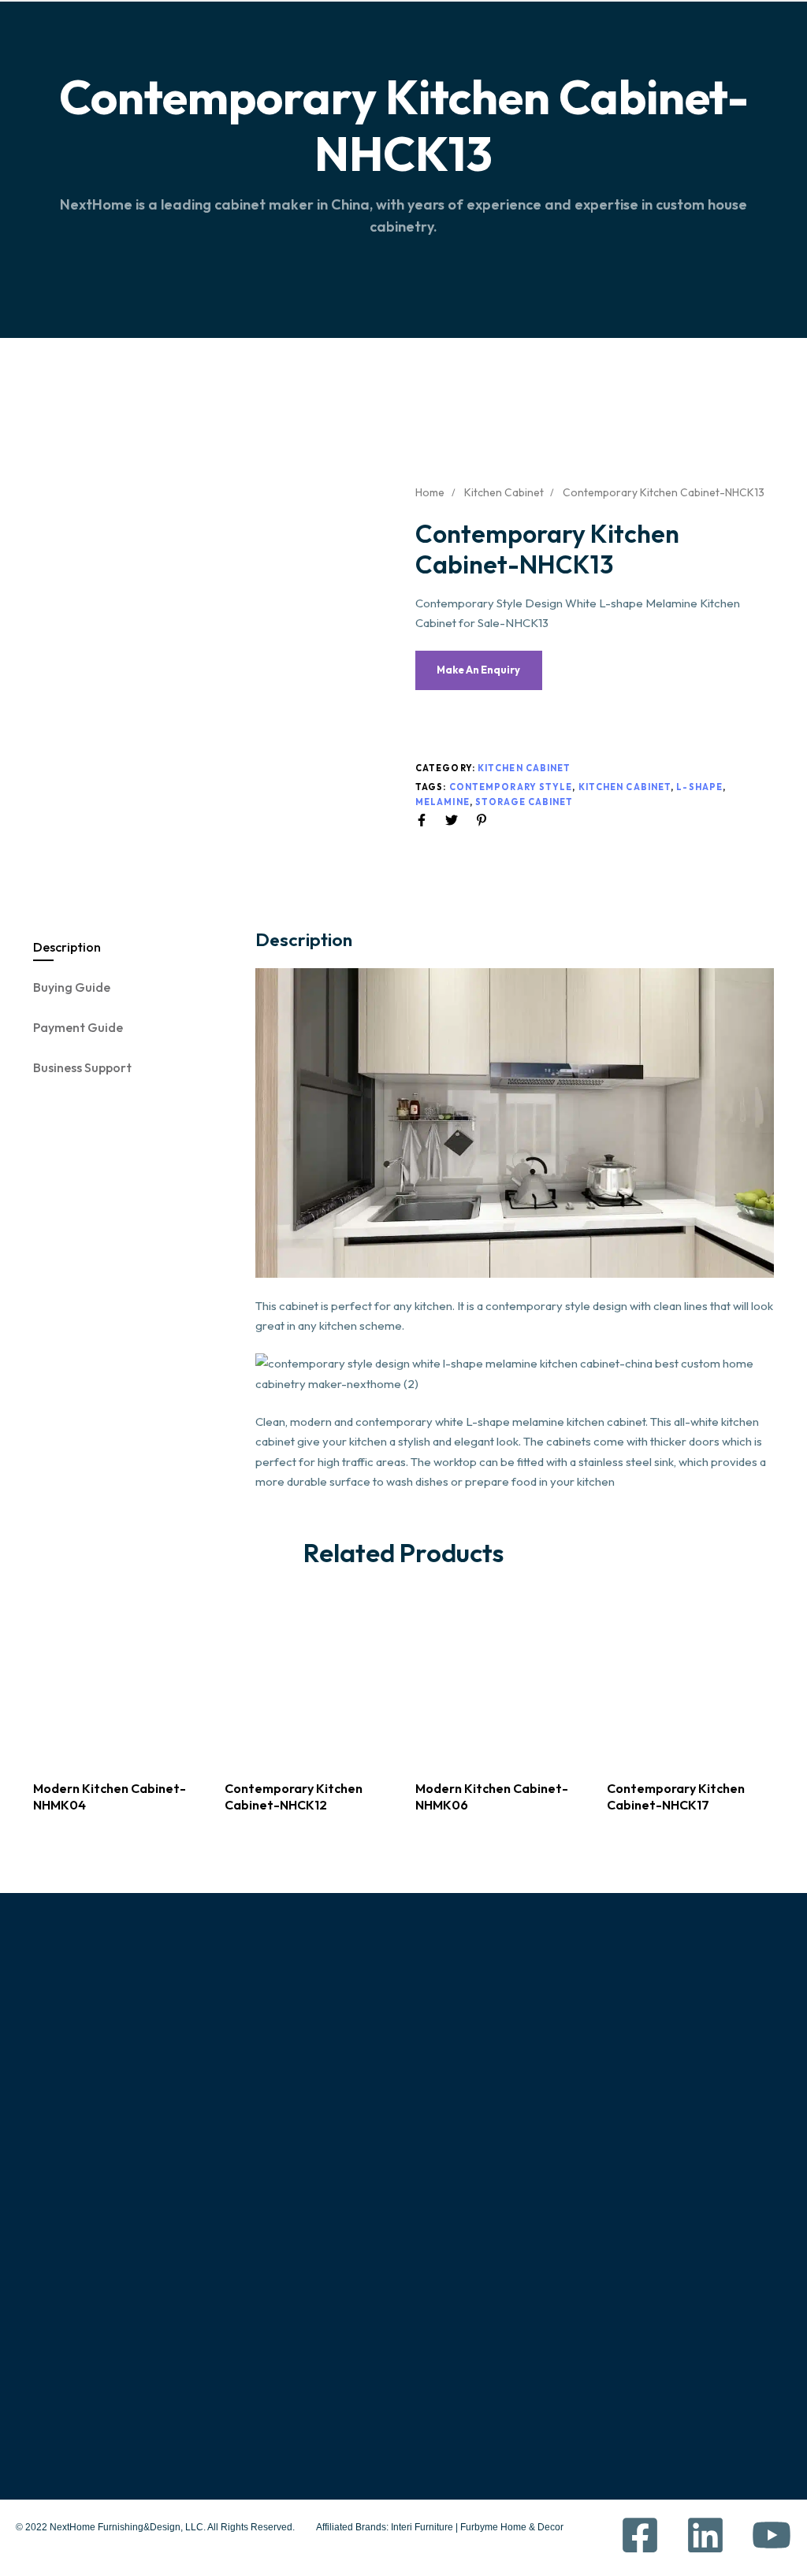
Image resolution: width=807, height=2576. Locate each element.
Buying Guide (72, 987)
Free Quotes (74, 2367)
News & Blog (73, 2401)
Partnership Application (346, 2401)
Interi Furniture (421, 2527)
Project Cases (78, 2333)
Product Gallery (94, 2299)
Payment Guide (78, 1027)
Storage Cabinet (524, 802)
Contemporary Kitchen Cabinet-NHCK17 (676, 1797)
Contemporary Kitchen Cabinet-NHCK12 (294, 1797)
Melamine (443, 802)
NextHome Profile (88, 2266)
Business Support (82, 1067)
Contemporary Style (511, 787)
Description (67, 947)
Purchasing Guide (329, 2266)
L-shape (699, 787)
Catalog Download (333, 2367)
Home (430, 492)
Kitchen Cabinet (504, 492)
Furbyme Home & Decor (512, 2527)
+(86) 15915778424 (584, 2288)
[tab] (135, 947)
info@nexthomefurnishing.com (626, 2365)
